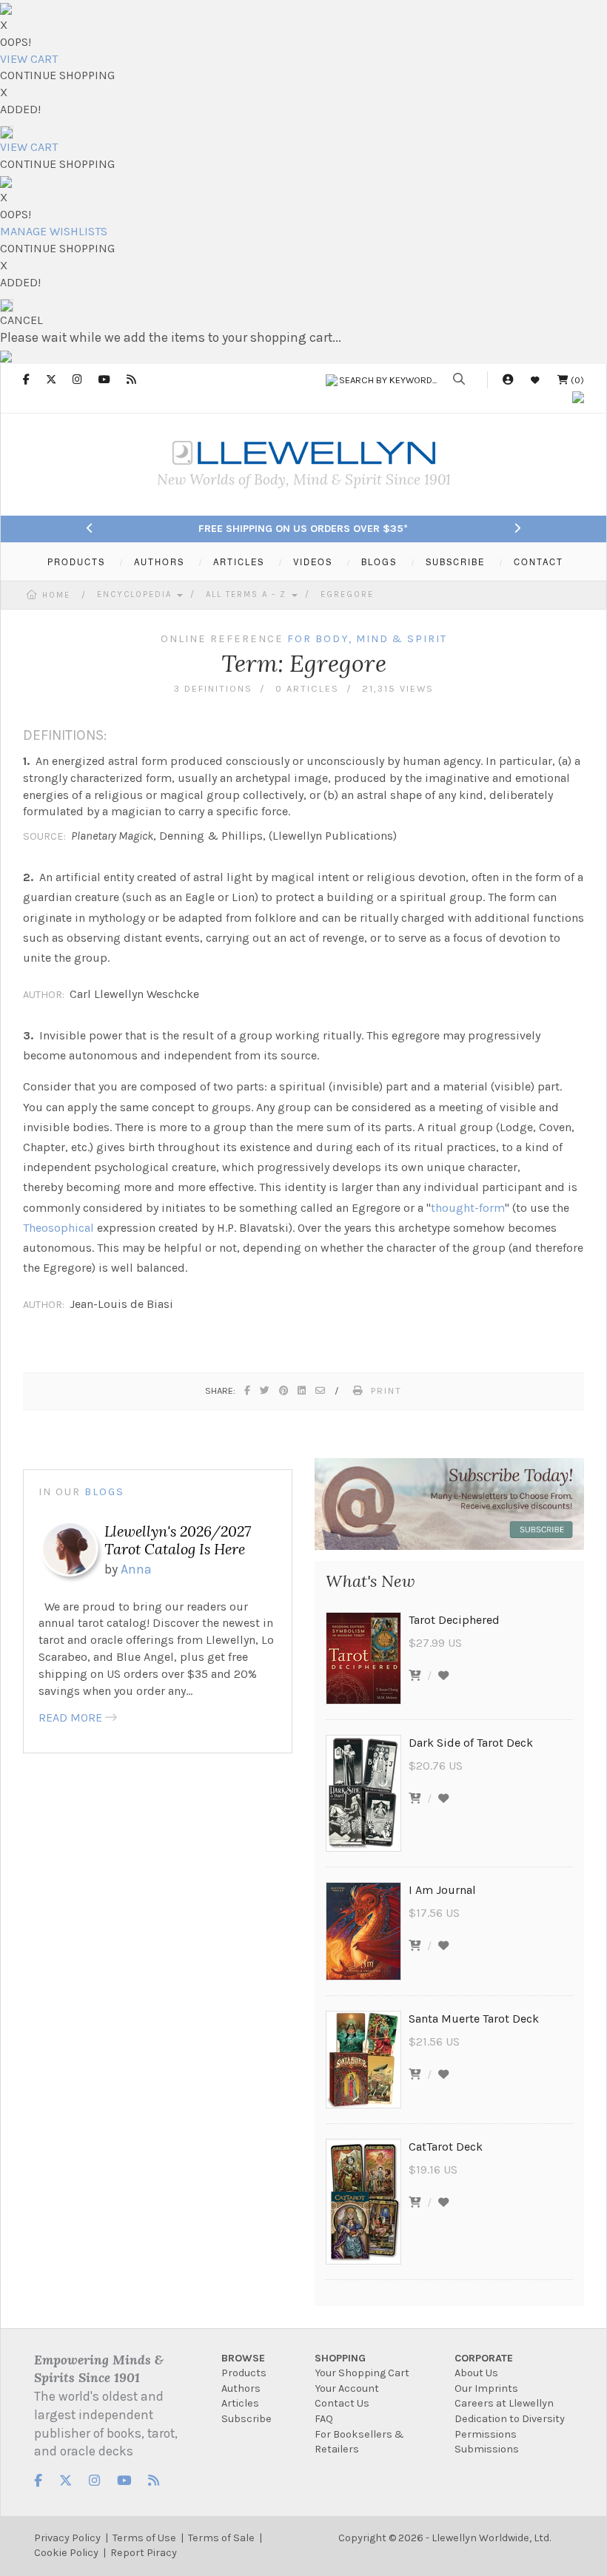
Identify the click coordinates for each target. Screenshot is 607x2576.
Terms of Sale (221, 2538)
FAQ (324, 2419)
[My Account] (508, 380)
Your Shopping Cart (362, 2373)
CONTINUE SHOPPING (57, 75)
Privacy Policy (67, 2538)
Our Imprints (486, 2388)
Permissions (486, 2434)
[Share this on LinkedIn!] (302, 1390)
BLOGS (379, 562)
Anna (136, 1569)
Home (56, 595)
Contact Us (342, 2403)
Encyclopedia (136, 594)
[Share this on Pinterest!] (284, 1390)
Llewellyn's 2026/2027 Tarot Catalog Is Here (178, 1540)
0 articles (307, 688)
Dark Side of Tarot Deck (471, 1743)
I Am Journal (442, 1890)
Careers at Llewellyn (504, 2403)
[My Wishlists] (535, 380)
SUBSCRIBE (455, 562)
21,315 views (398, 688)
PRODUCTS (76, 562)
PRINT (386, 1390)
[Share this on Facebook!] (248, 1390)
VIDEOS (313, 562)
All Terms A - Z (248, 594)
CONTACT (539, 562)
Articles (240, 2403)
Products (244, 2373)
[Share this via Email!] (321, 1390)
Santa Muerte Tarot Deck (474, 2019)
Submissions (487, 2449)
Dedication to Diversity (510, 2419)
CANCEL (21, 320)
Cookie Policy (66, 2553)
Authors (241, 2388)
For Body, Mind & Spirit (367, 639)
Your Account (347, 2388)
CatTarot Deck (446, 2147)
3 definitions (213, 688)
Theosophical (58, 1228)
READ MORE (70, 1717)
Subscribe (247, 2419)
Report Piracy (144, 2553)
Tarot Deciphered (454, 1620)
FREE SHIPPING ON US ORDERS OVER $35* (303, 529)
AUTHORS (159, 562)
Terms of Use (144, 2538)
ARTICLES (239, 562)
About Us (476, 2373)
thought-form (468, 1208)
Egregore (347, 594)
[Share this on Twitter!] (265, 1390)
